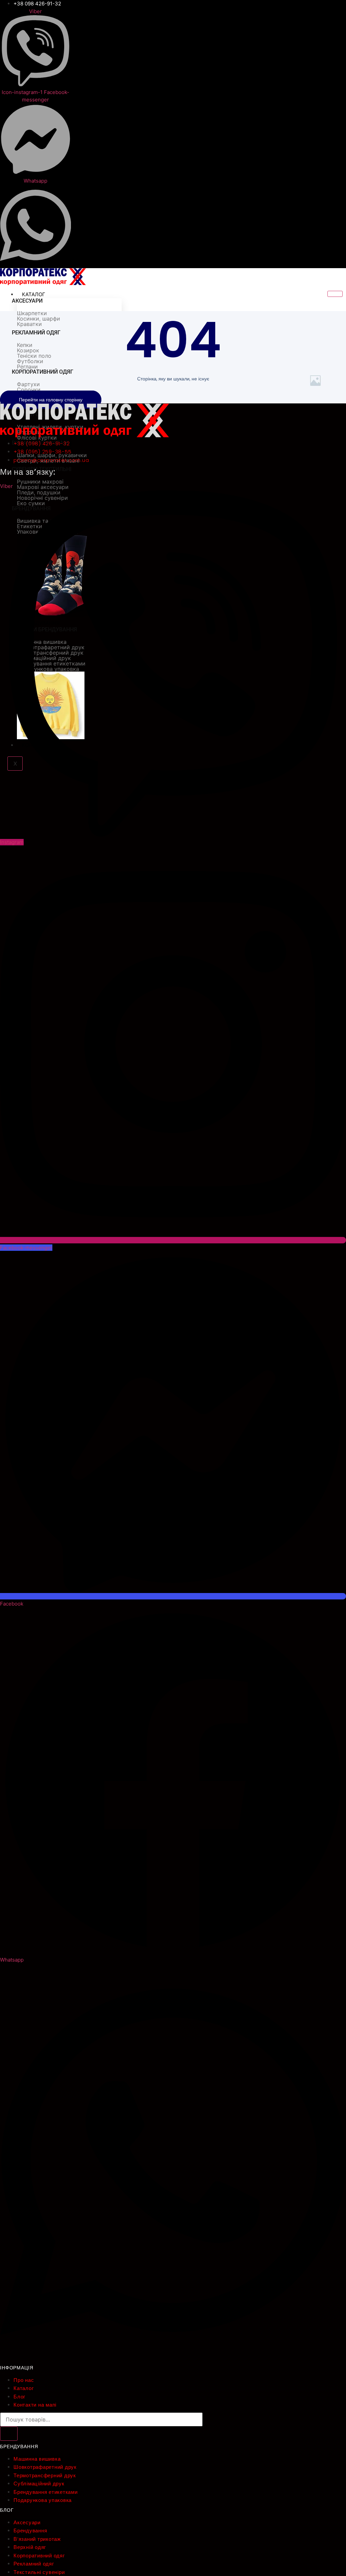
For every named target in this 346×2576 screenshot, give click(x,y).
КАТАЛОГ (34, 294)
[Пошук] (9, 2434)
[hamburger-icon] (335, 294)
